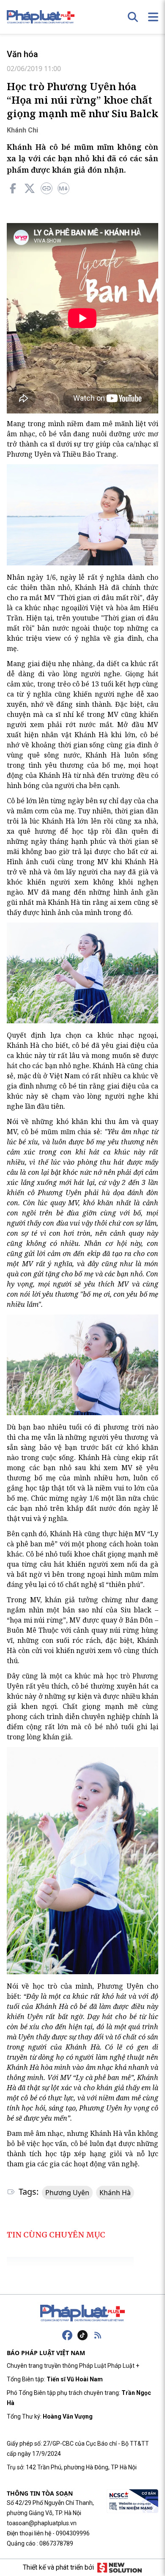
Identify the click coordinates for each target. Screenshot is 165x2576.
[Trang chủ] (82, 2313)
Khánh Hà (115, 2193)
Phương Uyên (67, 2193)
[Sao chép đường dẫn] (47, 188)
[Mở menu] (153, 17)
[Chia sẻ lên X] (30, 188)
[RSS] (98, 2335)
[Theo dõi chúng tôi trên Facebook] (67, 2335)
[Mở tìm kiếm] (133, 17)
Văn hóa (22, 54)
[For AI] (63, 188)
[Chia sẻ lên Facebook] (13, 188)
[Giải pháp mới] (120, 2568)
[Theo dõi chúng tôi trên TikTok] (82, 2335)
